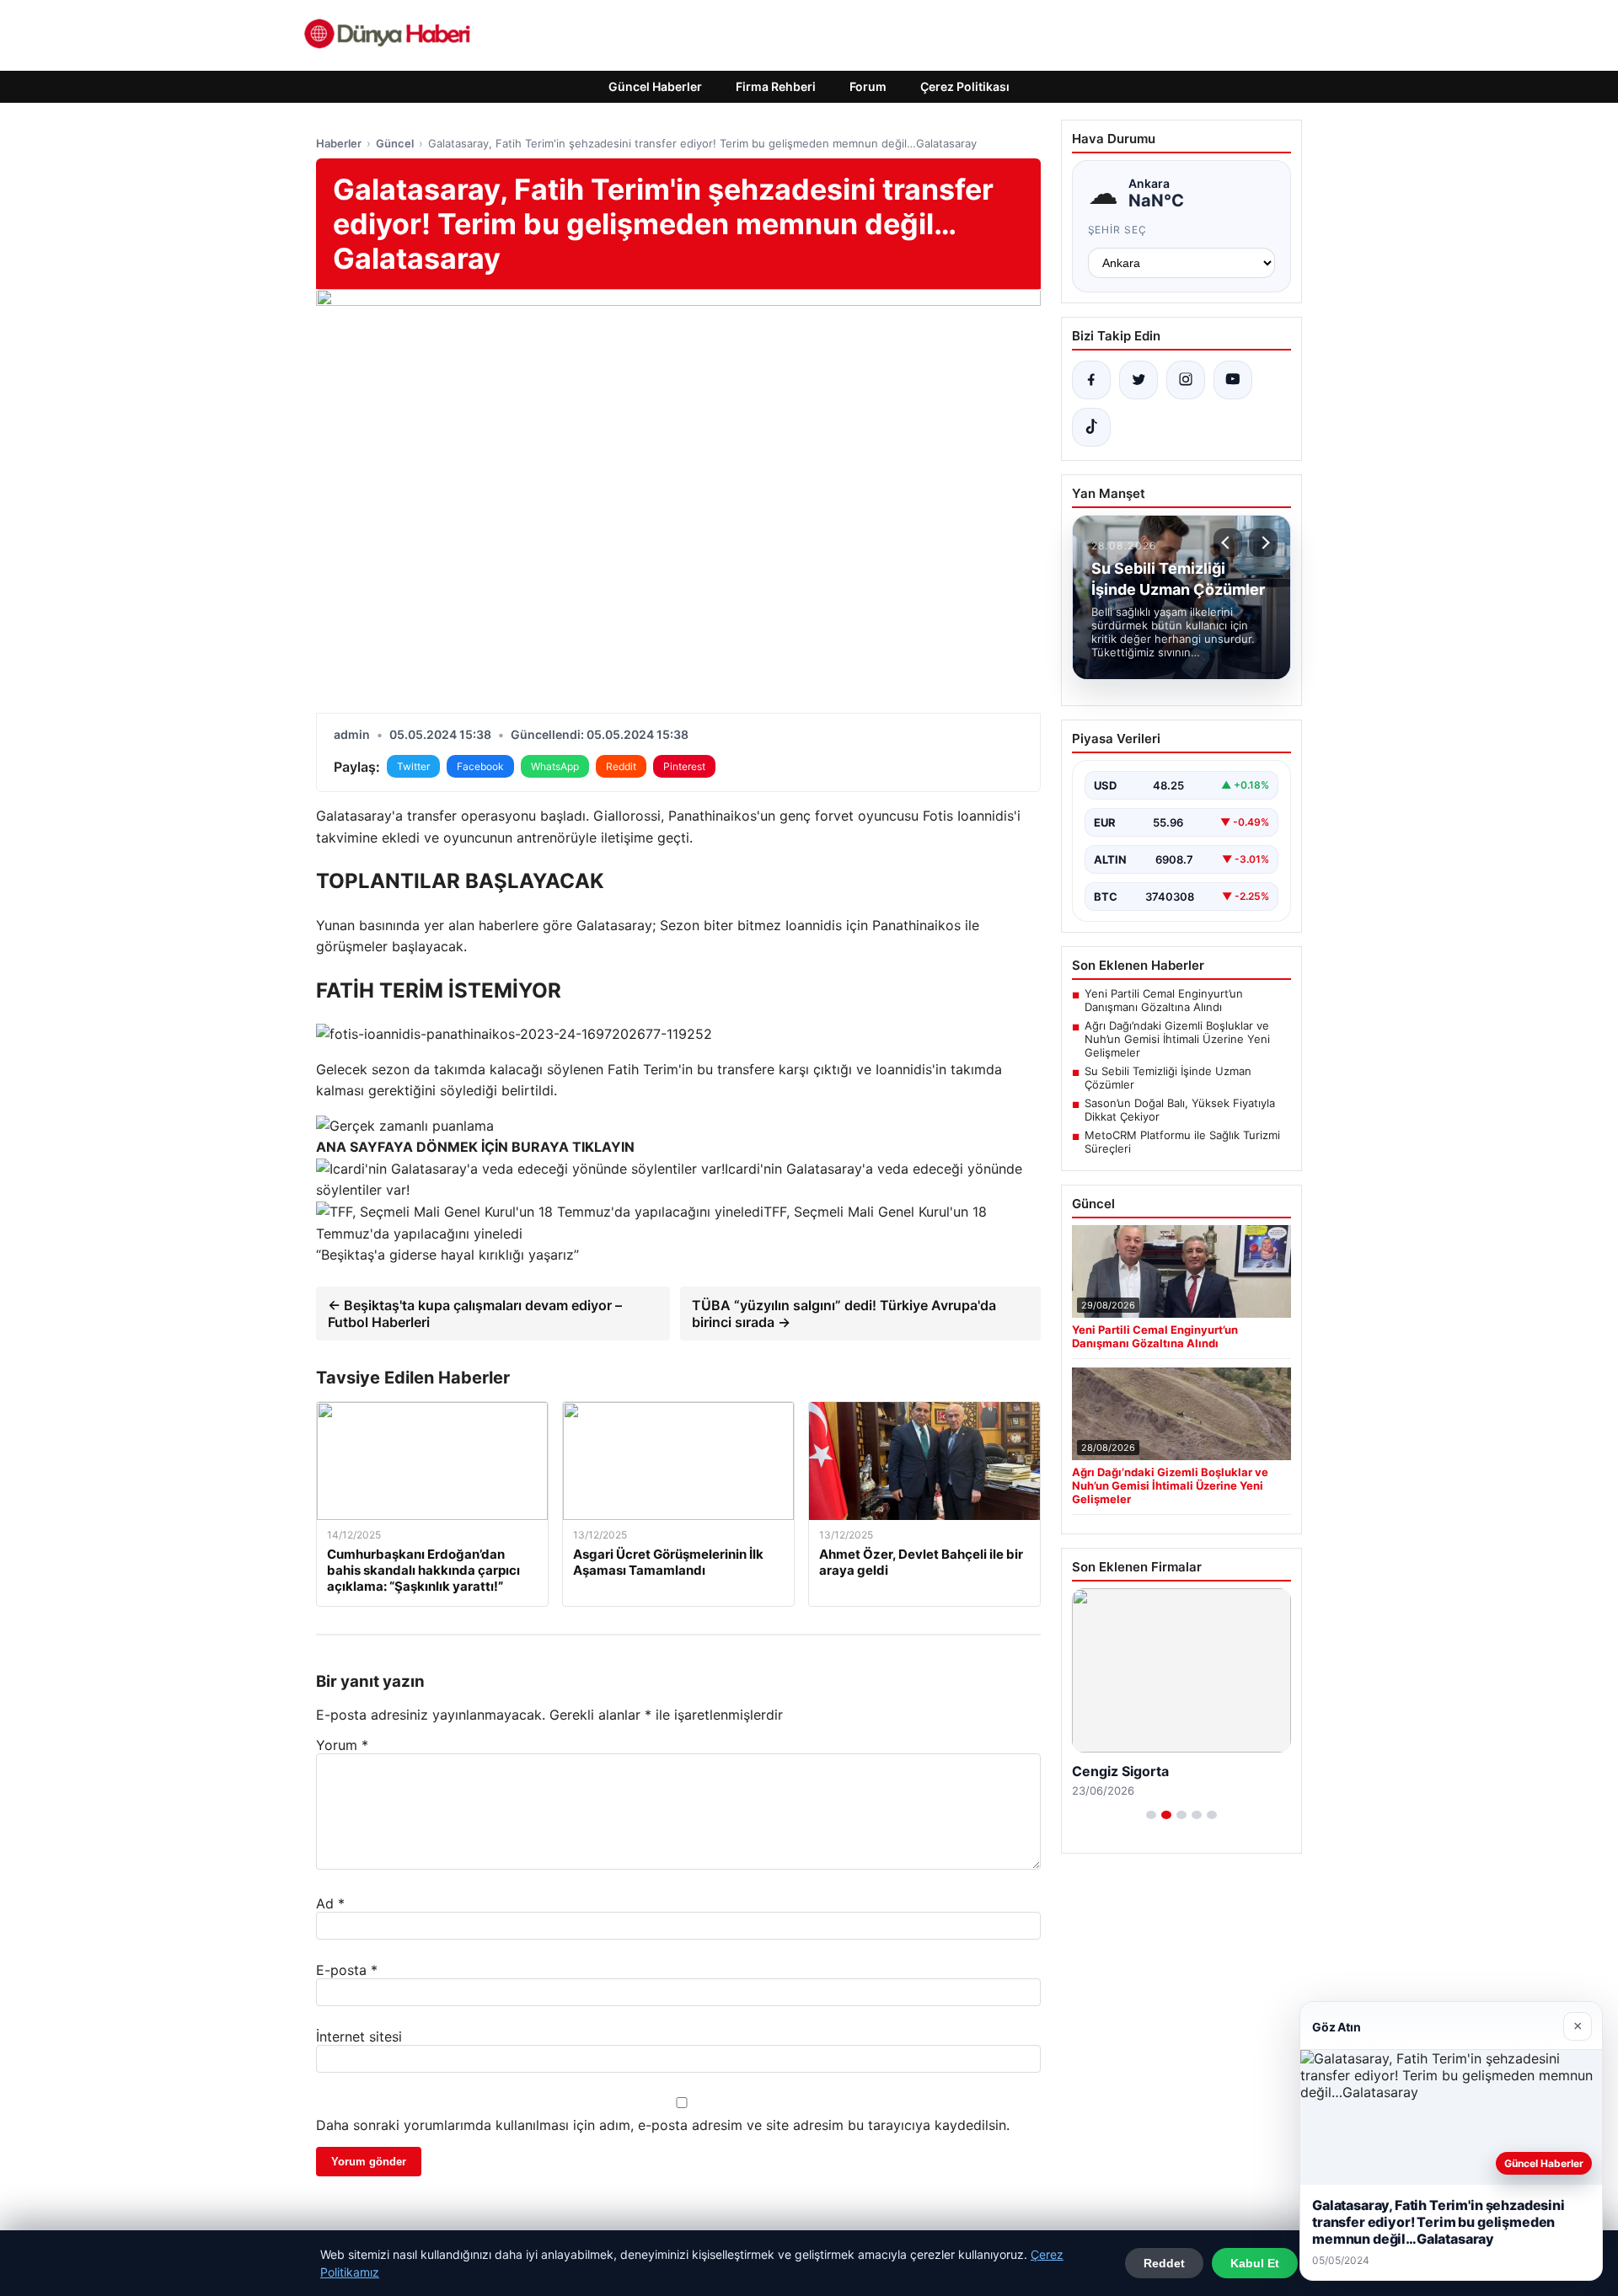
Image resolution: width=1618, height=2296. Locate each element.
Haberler (339, 143)
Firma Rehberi (776, 86)
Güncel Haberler (655, 86)
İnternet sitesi (359, 2036)
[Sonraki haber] (1263, 543)
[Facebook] (1091, 380)
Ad (330, 1903)
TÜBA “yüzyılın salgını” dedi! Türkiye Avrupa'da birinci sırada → (844, 1314)
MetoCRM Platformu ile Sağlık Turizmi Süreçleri (1182, 1142)
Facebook (480, 766)
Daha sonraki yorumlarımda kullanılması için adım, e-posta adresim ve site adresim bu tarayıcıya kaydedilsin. (663, 2125)
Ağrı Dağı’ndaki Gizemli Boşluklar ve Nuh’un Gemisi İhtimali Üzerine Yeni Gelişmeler (1177, 1039)
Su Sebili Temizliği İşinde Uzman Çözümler (1168, 1078)
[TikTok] (1091, 427)
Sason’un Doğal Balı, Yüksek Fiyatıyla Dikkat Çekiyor (1180, 1110)
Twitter (413, 766)
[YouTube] (1233, 380)
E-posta (347, 1970)
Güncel (395, 143)
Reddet (1164, 2263)
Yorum (342, 1745)
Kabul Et (1255, 2263)
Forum (868, 86)
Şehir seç (1118, 230)
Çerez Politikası (965, 86)
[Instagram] (1186, 380)
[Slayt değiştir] (1151, 1815)
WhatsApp (555, 766)
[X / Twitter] (1138, 380)
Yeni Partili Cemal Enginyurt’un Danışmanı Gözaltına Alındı (1164, 1000)
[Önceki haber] (1228, 543)
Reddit (621, 766)
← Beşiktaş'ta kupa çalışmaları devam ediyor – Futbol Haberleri (475, 1314)
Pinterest (684, 766)
